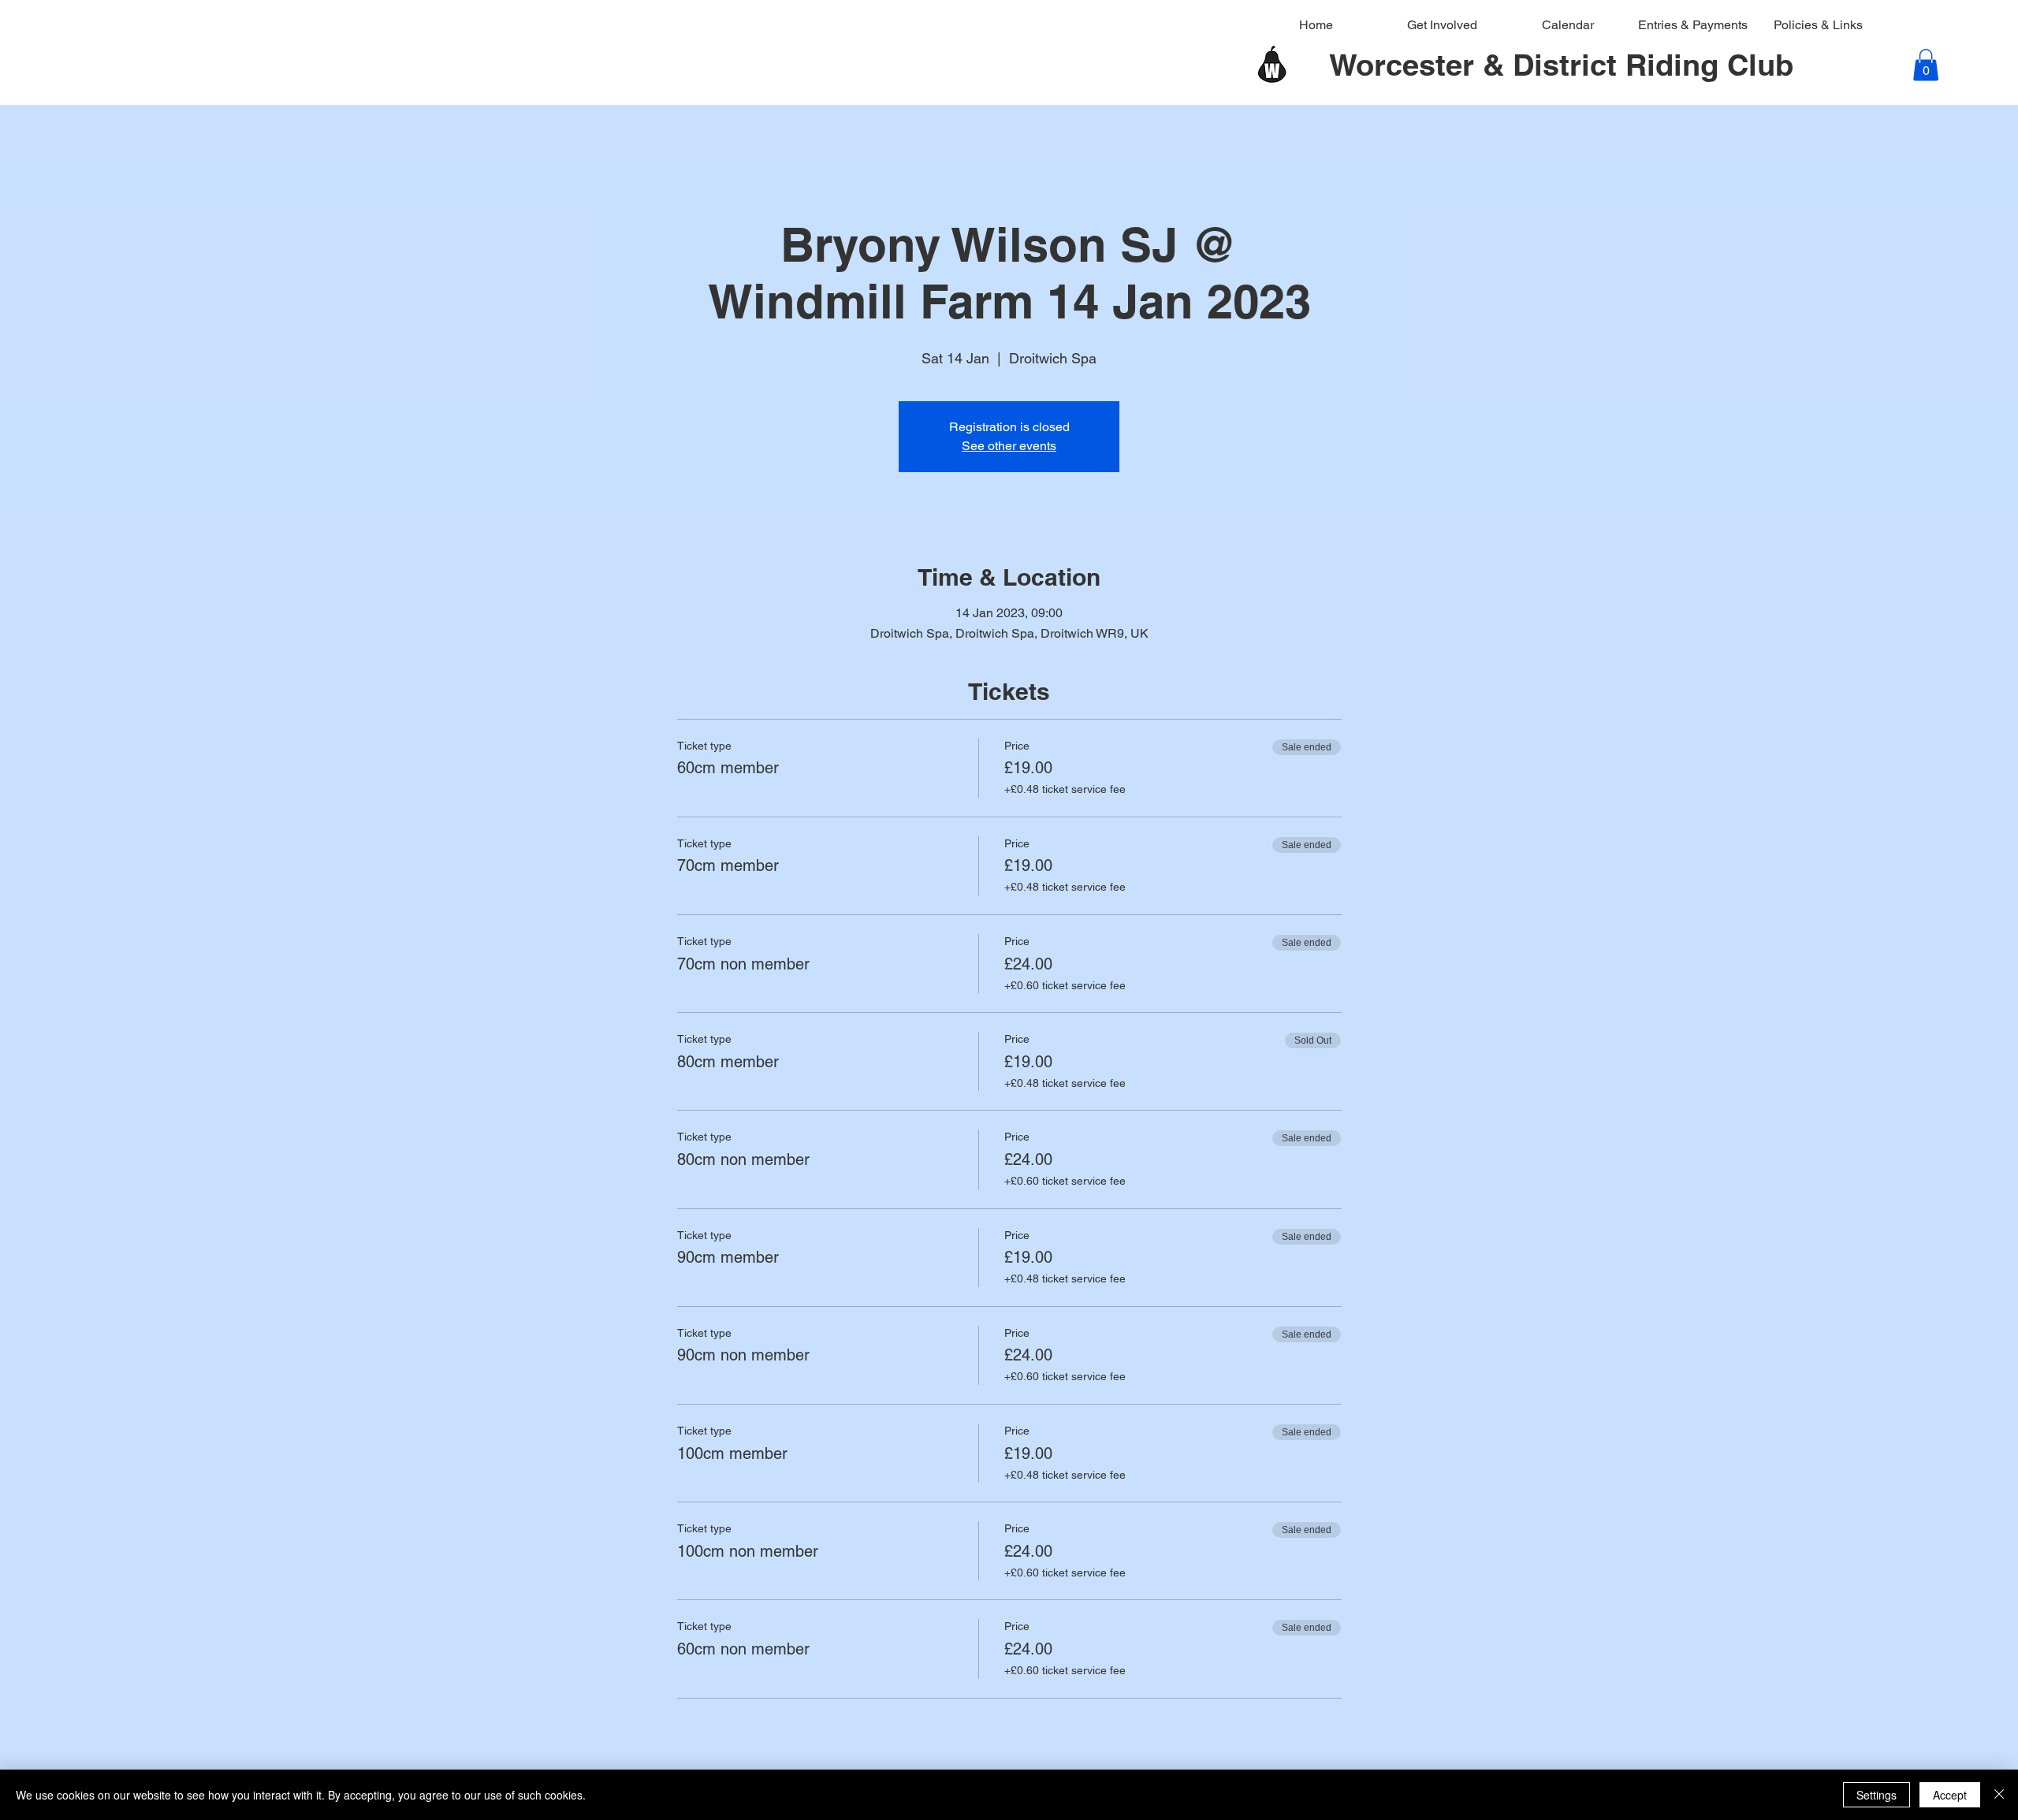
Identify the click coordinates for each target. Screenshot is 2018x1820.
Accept (1950, 1795)
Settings (1877, 1795)
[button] (1926, 65)
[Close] (1999, 1795)
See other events (1009, 446)
